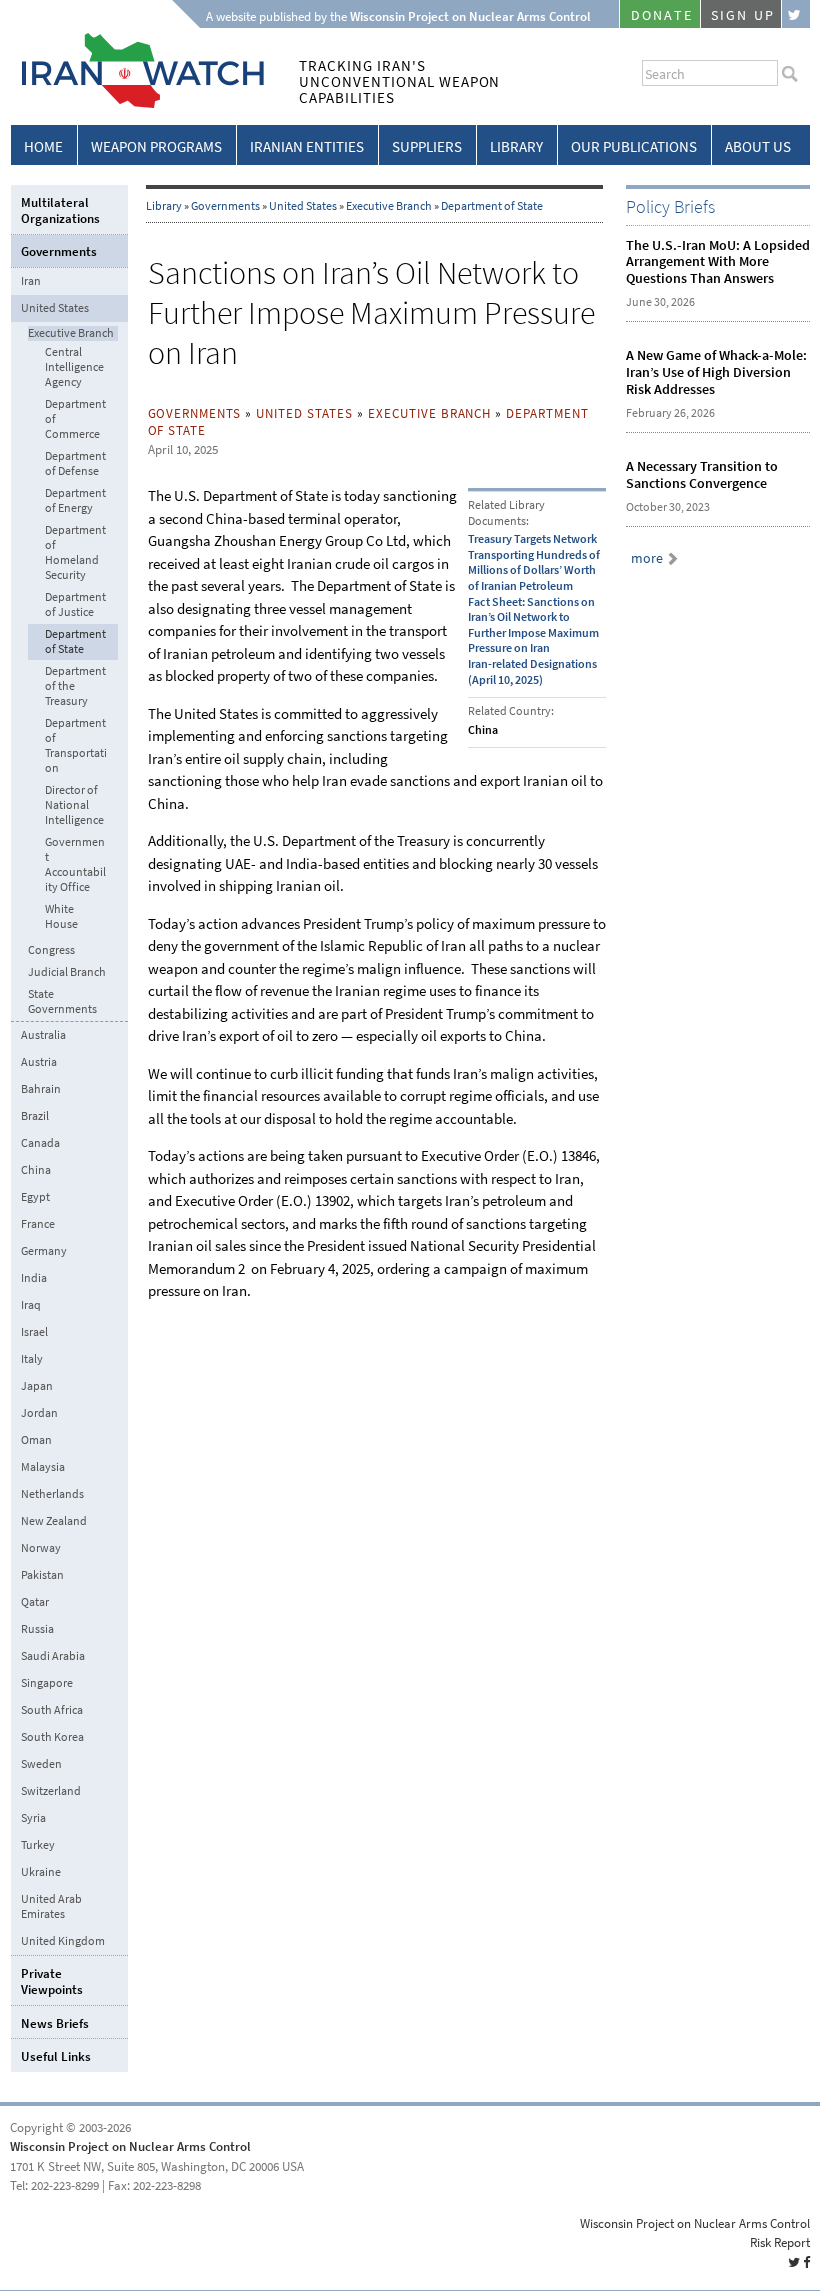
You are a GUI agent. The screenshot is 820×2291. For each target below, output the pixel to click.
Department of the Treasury (75, 686)
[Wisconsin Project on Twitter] (796, 14)
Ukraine (41, 1872)
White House (61, 917)
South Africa (52, 1710)
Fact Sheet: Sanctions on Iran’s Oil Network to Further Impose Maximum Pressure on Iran (533, 625)
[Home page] (137, 104)
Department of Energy (75, 501)
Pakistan (42, 1575)
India (34, 1278)
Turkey (38, 1845)
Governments (225, 206)
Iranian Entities (307, 147)
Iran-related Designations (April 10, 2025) (532, 672)
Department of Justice (75, 605)
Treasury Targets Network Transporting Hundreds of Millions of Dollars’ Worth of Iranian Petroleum (534, 562)
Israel (34, 1332)
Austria (39, 1062)
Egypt (35, 1197)
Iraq (31, 1305)
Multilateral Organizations (60, 210)
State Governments (62, 1002)
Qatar (35, 1602)
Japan (37, 1386)
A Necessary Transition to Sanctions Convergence (702, 475)
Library (516, 147)
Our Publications (634, 147)
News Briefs (55, 2023)
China (36, 1170)
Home (43, 147)
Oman (36, 1440)
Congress (51, 950)
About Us (758, 147)
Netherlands (52, 1494)
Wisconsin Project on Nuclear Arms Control (130, 2146)
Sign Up (743, 15)
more (647, 558)
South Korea (52, 1737)
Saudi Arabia (53, 1656)
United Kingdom (63, 1941)
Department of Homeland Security (75, 553)
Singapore (47, 1683)
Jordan (39, 1413)
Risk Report (780, 2242)
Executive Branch (389, 206)
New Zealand (54, 1521)
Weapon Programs (156, 147)
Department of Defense (75, 464)
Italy (32, 1359)
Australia (43, 1035)
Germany (44, 1251)
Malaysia (43, 1467)
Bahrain (41, 1089)
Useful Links (56, 2056)
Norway (41, 1548)
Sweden (41, 1764)
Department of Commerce (75, 419)
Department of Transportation (76, 746)
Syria (33, 1818)
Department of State (492, 206)
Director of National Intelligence (74, 805)
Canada (40, 1143)
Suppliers (427, 147)
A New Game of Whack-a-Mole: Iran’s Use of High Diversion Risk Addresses (716, 372)
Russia (37, 1629)
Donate (662, 15)
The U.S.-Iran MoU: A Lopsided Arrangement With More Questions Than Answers (718, 262)
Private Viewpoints (52, 1981)
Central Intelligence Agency (74, 367)
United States (303, 206)
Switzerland (51, 1791)
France (38, 1224)
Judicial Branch (67, 972)
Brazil (35, 1116)
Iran (31, 281)
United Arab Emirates (51, 1906)
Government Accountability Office (75, 865)
